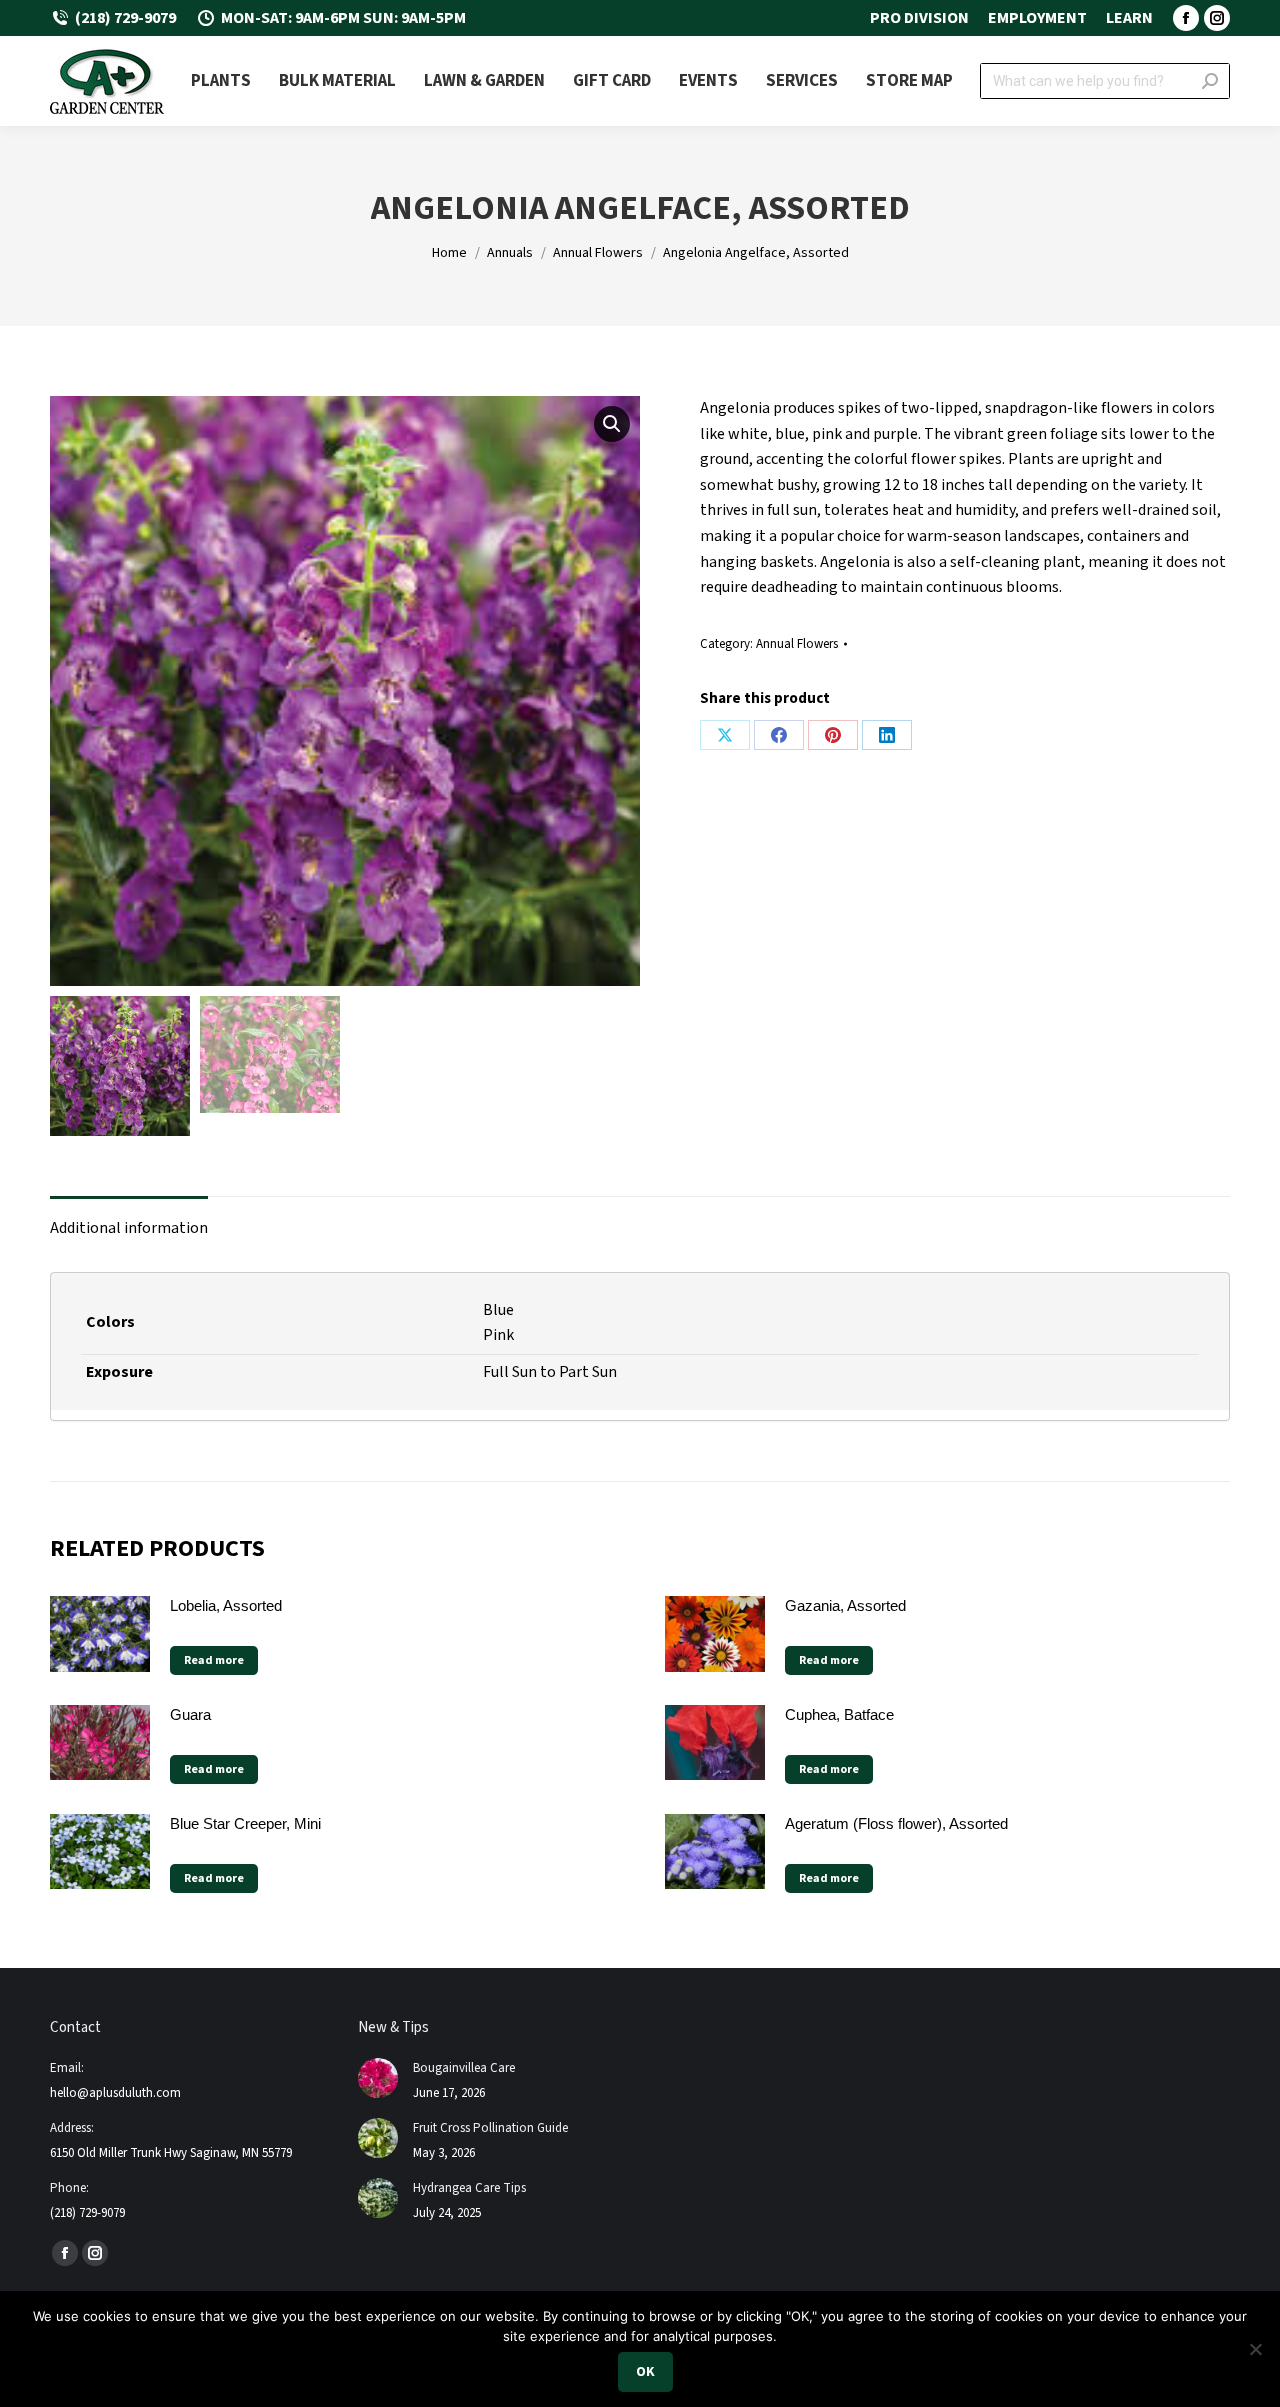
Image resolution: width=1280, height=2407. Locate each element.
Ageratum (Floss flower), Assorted (896, 1823)
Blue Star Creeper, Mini (245, 1823)
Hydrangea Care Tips (469, 2188)
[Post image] (378, 2078)
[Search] (1210, 81)
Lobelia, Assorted (226, 1605)
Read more (214, 1660)
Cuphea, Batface (839, 1714)
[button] (612, 424)
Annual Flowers (797, 644)
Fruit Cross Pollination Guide (490, 2128)
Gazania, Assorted (845, 1605)
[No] (1255, 2349)
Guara (190, 1714)
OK (645, 2372)
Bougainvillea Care (464, 2068)
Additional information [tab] (129, 1228)
